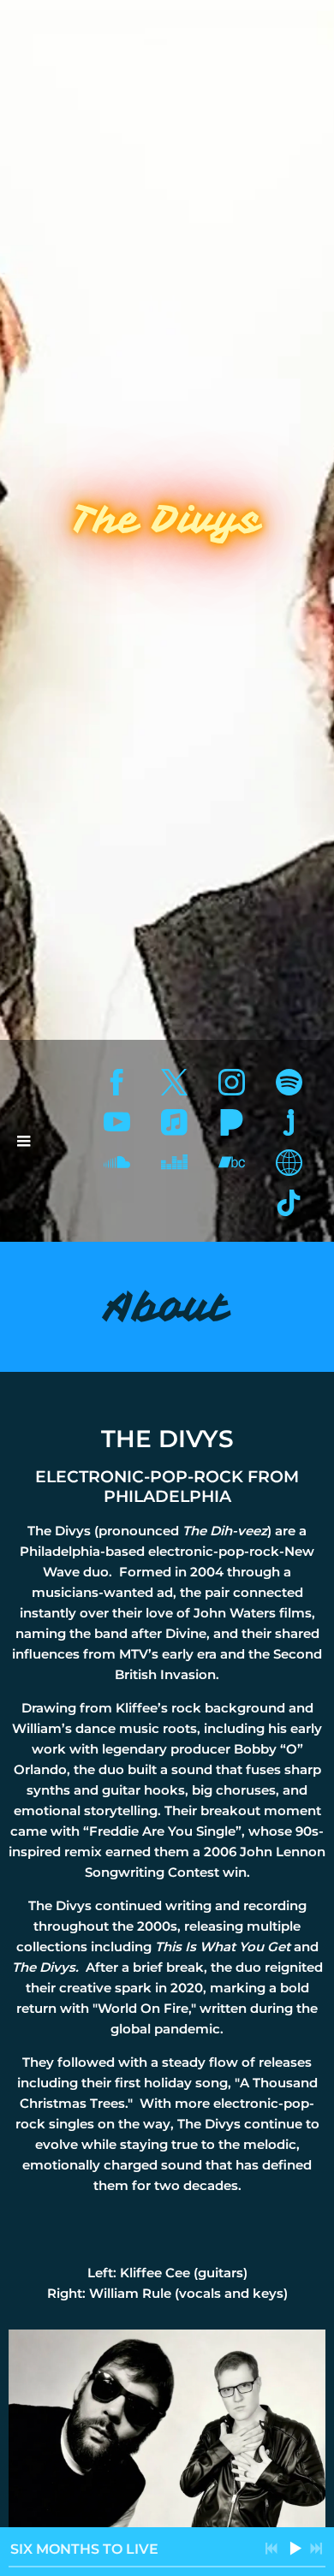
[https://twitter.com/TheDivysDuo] (174, 1082)
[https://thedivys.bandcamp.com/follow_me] (232, 1163)
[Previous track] (271, 2549)
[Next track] (316, 2549)
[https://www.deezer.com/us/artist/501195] (174, 1163)
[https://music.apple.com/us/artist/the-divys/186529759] (174, 1122)
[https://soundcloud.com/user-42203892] (117, 1163)
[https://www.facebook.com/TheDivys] (117, 1082)
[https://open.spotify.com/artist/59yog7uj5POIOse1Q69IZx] (289, 1082)
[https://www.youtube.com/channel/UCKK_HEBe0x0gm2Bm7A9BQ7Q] (117, 1122)
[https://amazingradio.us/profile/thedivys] (289, 1163)
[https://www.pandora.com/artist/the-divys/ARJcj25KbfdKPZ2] (232, 1122)
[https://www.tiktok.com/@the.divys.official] (289, 1203)
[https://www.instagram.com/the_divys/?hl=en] (232, 1082)
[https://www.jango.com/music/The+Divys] (289, 1122)
